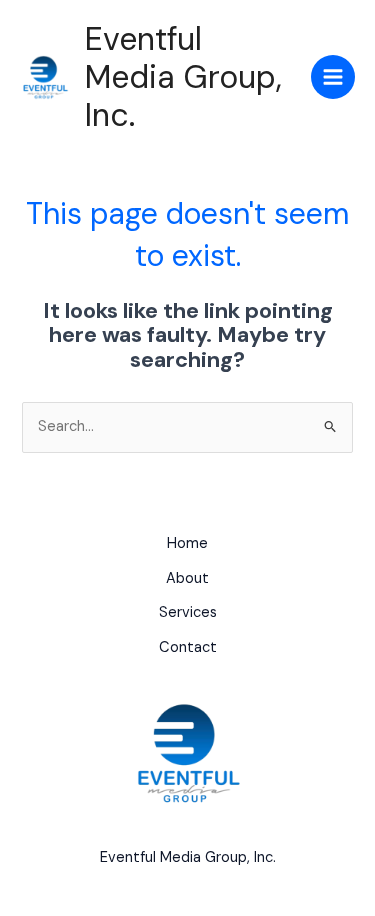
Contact (188, 647)
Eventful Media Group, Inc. (183, 77)
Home (187, 543)
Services (188, 612)
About (187, 578)
